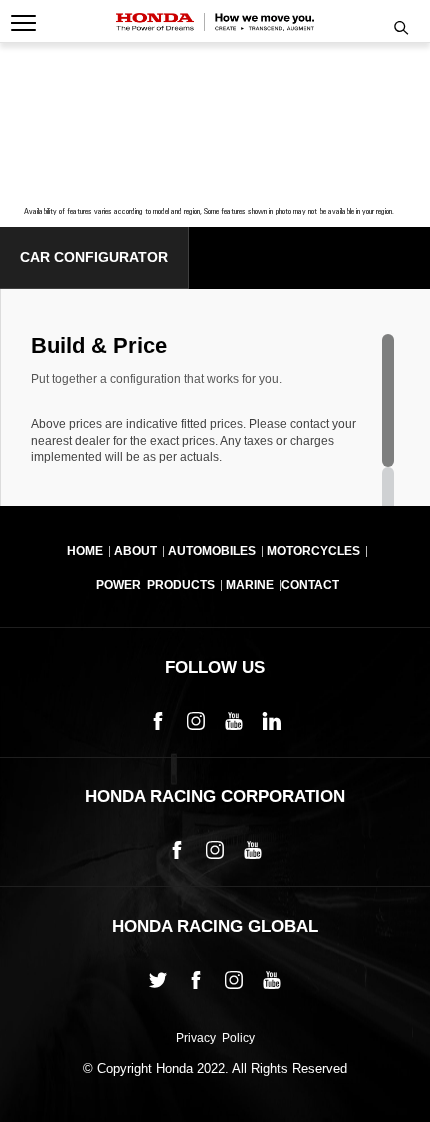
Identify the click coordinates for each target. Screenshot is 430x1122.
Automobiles (212, 551)
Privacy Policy (215, 1039)
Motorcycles (313, 551)
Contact (310, 585)
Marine (250, 585)
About (135, 551)
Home (85, 551)
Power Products (155, 585)
